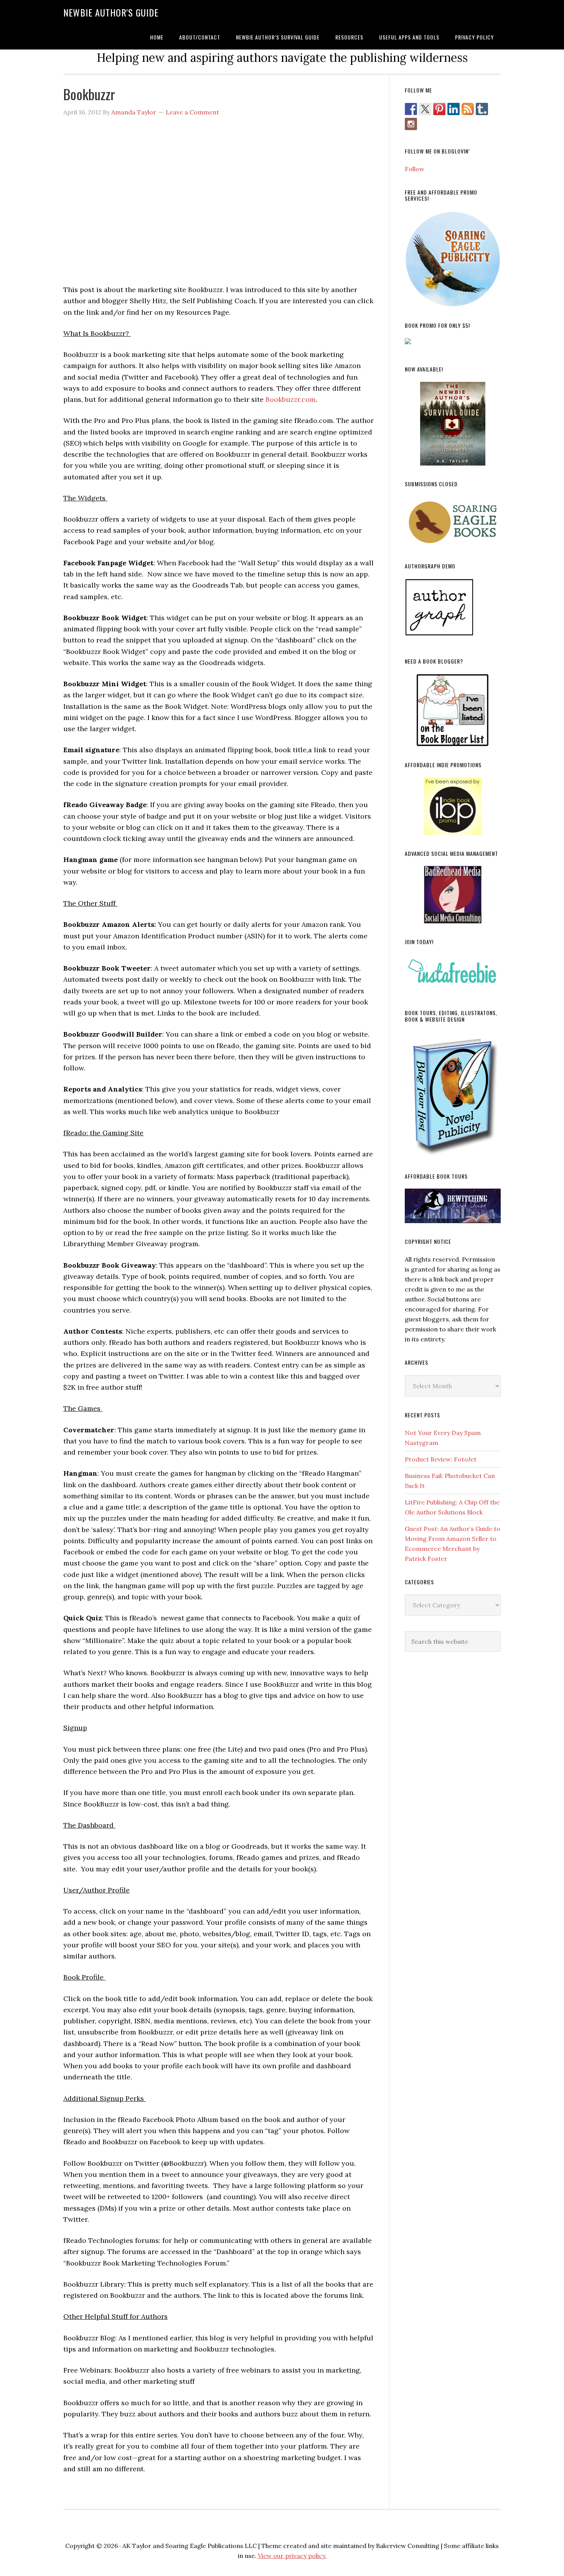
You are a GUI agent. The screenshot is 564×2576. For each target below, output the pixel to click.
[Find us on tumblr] (482, 109)
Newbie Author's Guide (111, 12)
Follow (415, 169)
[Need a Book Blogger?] (453, 710)
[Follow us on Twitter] (425, 109)
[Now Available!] (453, 424)
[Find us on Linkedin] (454, 109)
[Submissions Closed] (453, 522)
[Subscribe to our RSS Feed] (468, 109)
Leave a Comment (192, 112)
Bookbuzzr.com (291, 399)
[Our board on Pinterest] (439, 109)
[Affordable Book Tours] (453, 1206)
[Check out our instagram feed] (411, 124)
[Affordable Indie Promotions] (453, 806)
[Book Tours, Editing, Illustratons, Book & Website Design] (453, 1095)
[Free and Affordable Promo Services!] (453, 259)
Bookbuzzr (89, 94)
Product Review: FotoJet (441, 1459)
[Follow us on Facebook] (411, 109)
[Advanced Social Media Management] (453, 895)
